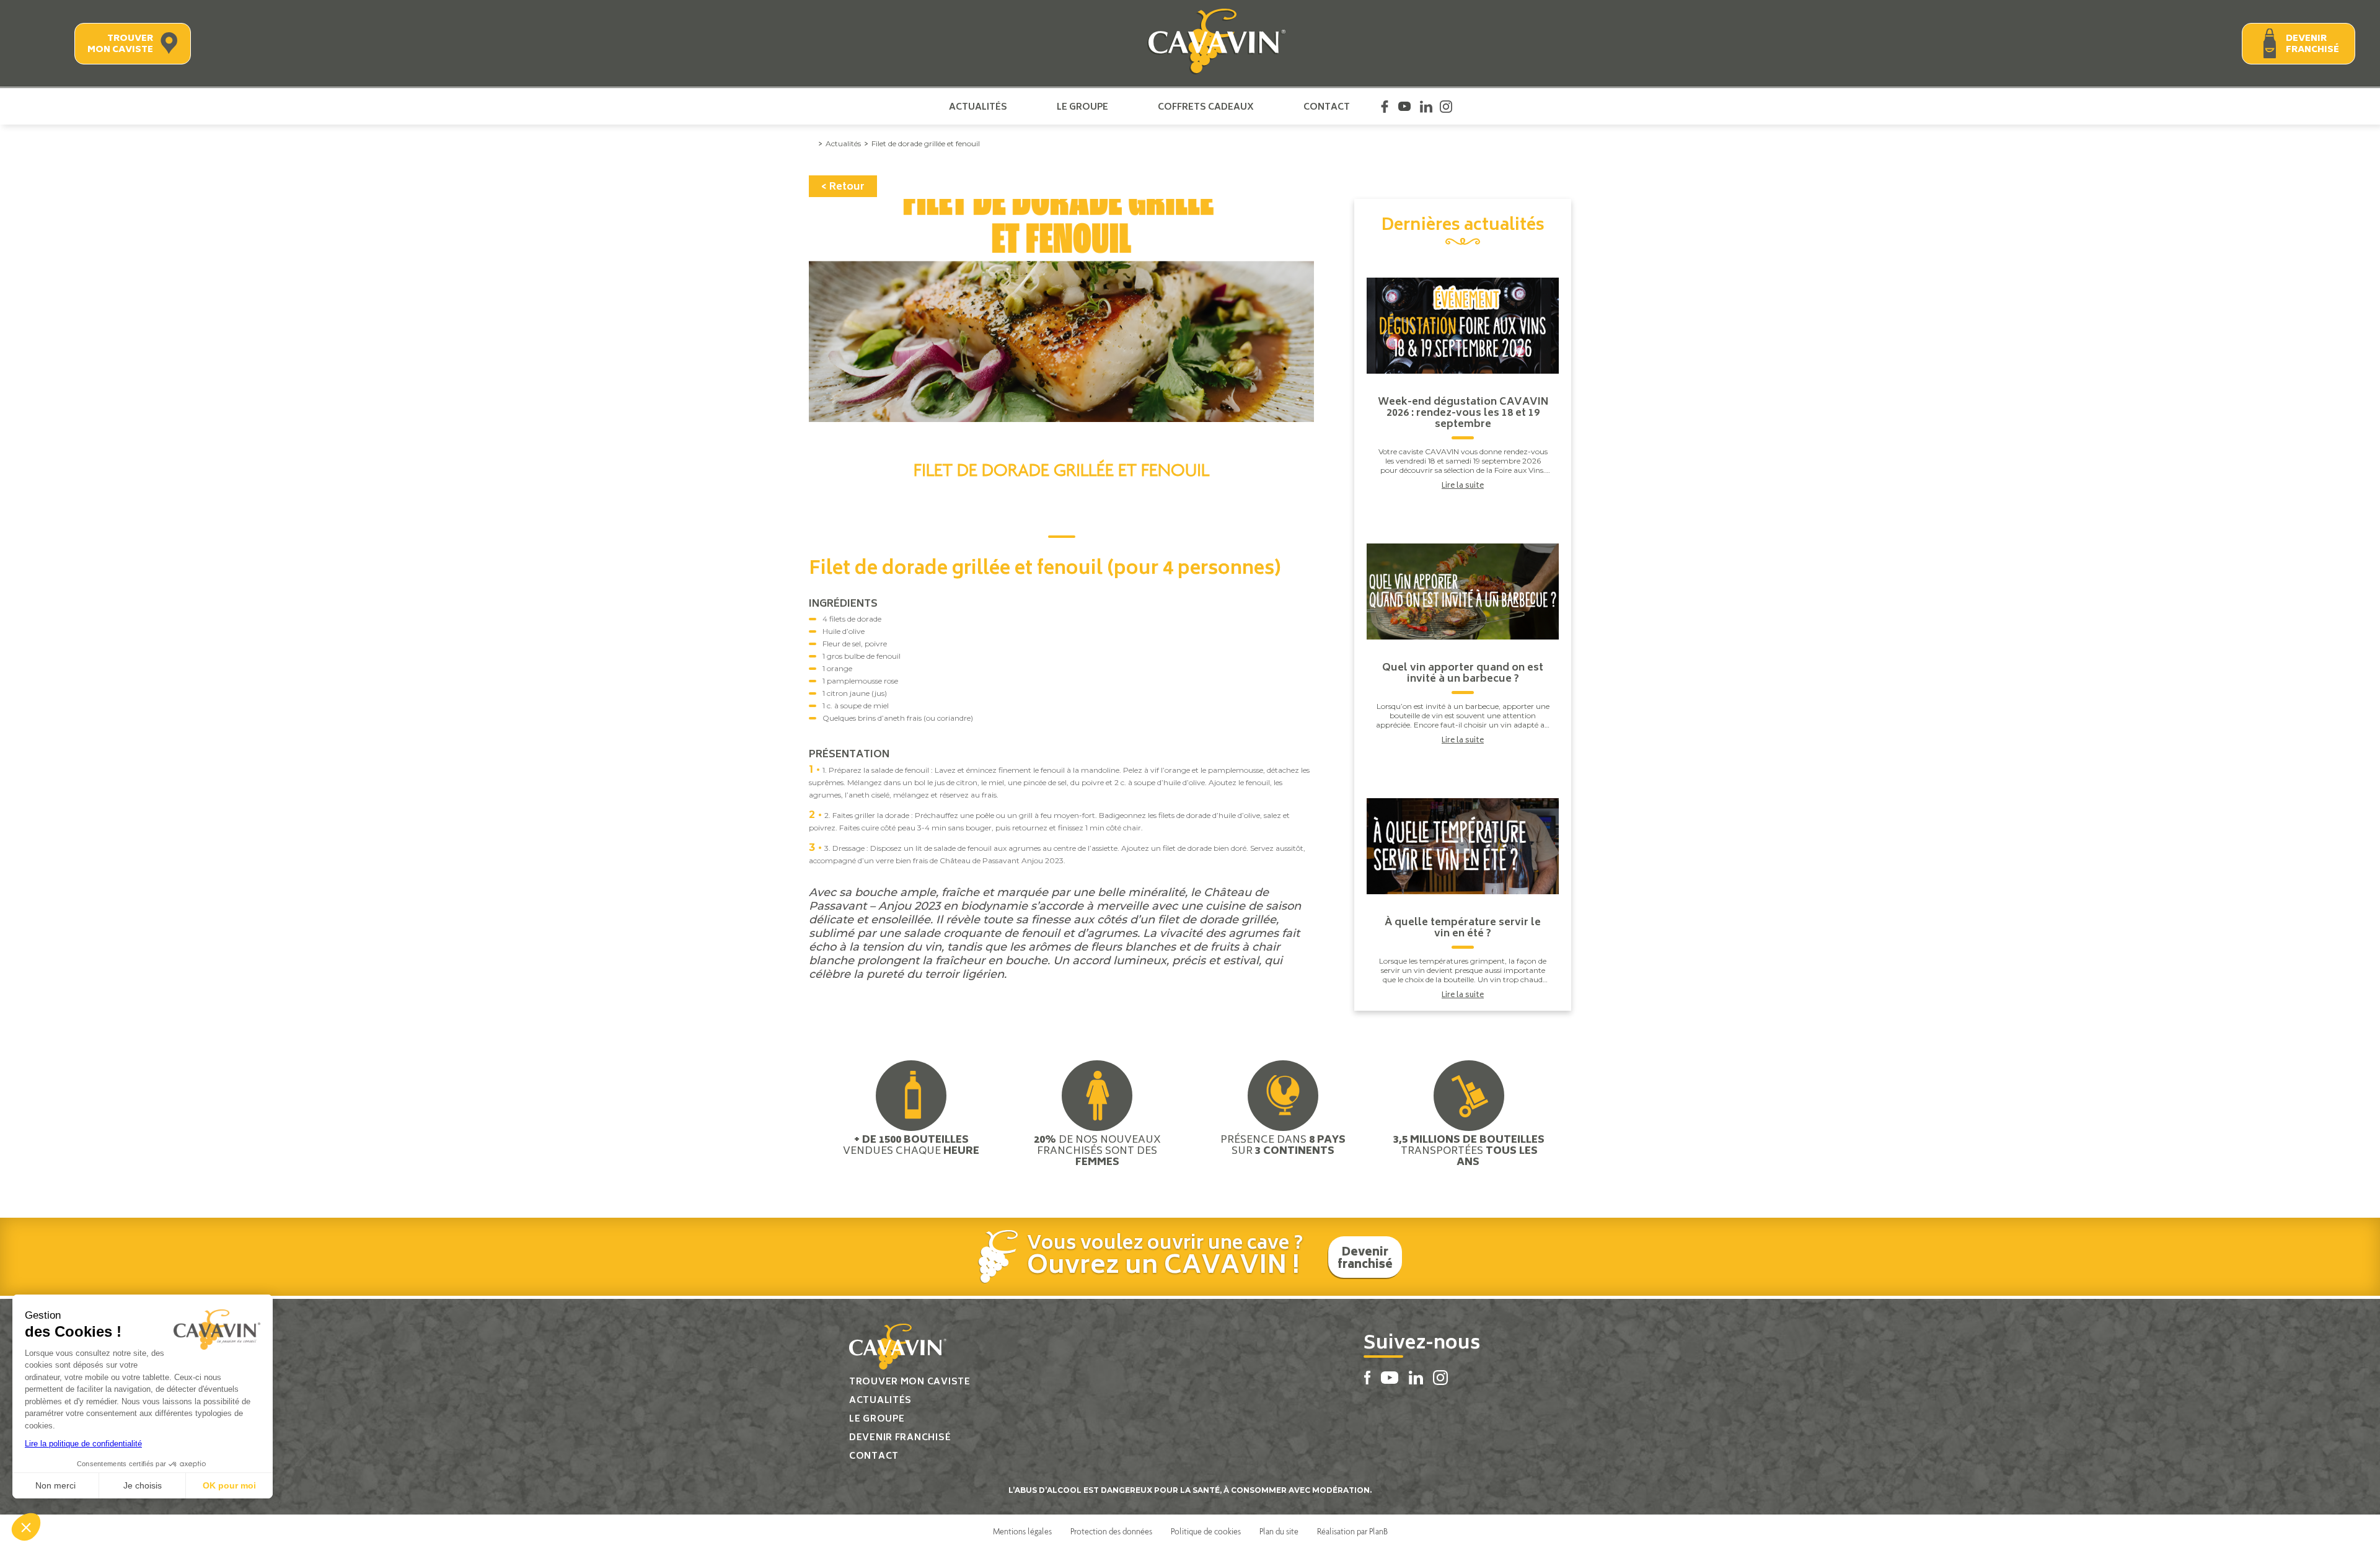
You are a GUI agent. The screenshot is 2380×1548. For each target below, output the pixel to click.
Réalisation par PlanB (1352, 1531)
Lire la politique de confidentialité (83, 1444)
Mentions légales (1022, 1531)
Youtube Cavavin (1404, 107)
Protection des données (1111, 1531)
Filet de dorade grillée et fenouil (926, 143)
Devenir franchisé (2312, 44)
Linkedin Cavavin (1426, 107)
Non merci (55, 1485)
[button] (26, 1527)
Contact (1327, 107)
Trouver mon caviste (120, 44)
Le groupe (1082, 107)
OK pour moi (229, 1485)
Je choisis (143, 1485)
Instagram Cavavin (1446, 107)
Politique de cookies (1206, 1531)
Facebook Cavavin (1385, 107)
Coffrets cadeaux (1206, 107)
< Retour (843, 187)
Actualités (978, 107)
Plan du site (1279, 1531)
